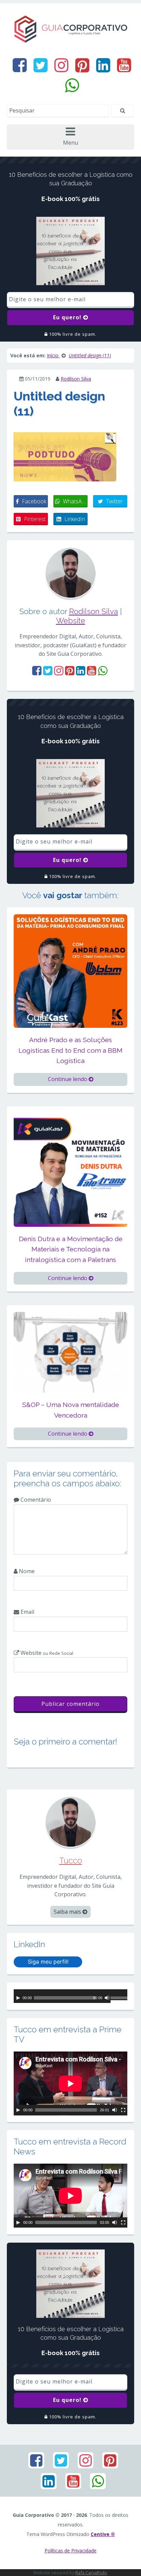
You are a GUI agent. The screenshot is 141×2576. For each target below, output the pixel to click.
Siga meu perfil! (48, 1962)
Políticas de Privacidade (70, 2551)
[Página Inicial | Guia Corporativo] (70, 29)
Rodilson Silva (76, 379)
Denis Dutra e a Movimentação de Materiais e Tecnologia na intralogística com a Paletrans (71, 1249)
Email (27, 1612)
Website (71, 621)
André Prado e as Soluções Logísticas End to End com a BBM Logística (70, 1050)
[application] (70, 1996)
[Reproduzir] (18, 1998)
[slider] (119, 1999)
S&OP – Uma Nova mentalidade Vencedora (71, 1410)
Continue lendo (68, 1079)
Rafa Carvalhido (91, 2573)
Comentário (35, 1500)
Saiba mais (68, 1912)
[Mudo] (107, 1998)
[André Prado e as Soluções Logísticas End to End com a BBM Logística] (70, 970)
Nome (26, 1571)
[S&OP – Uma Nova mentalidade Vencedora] (70, 1352)
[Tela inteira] (123, 2110)
